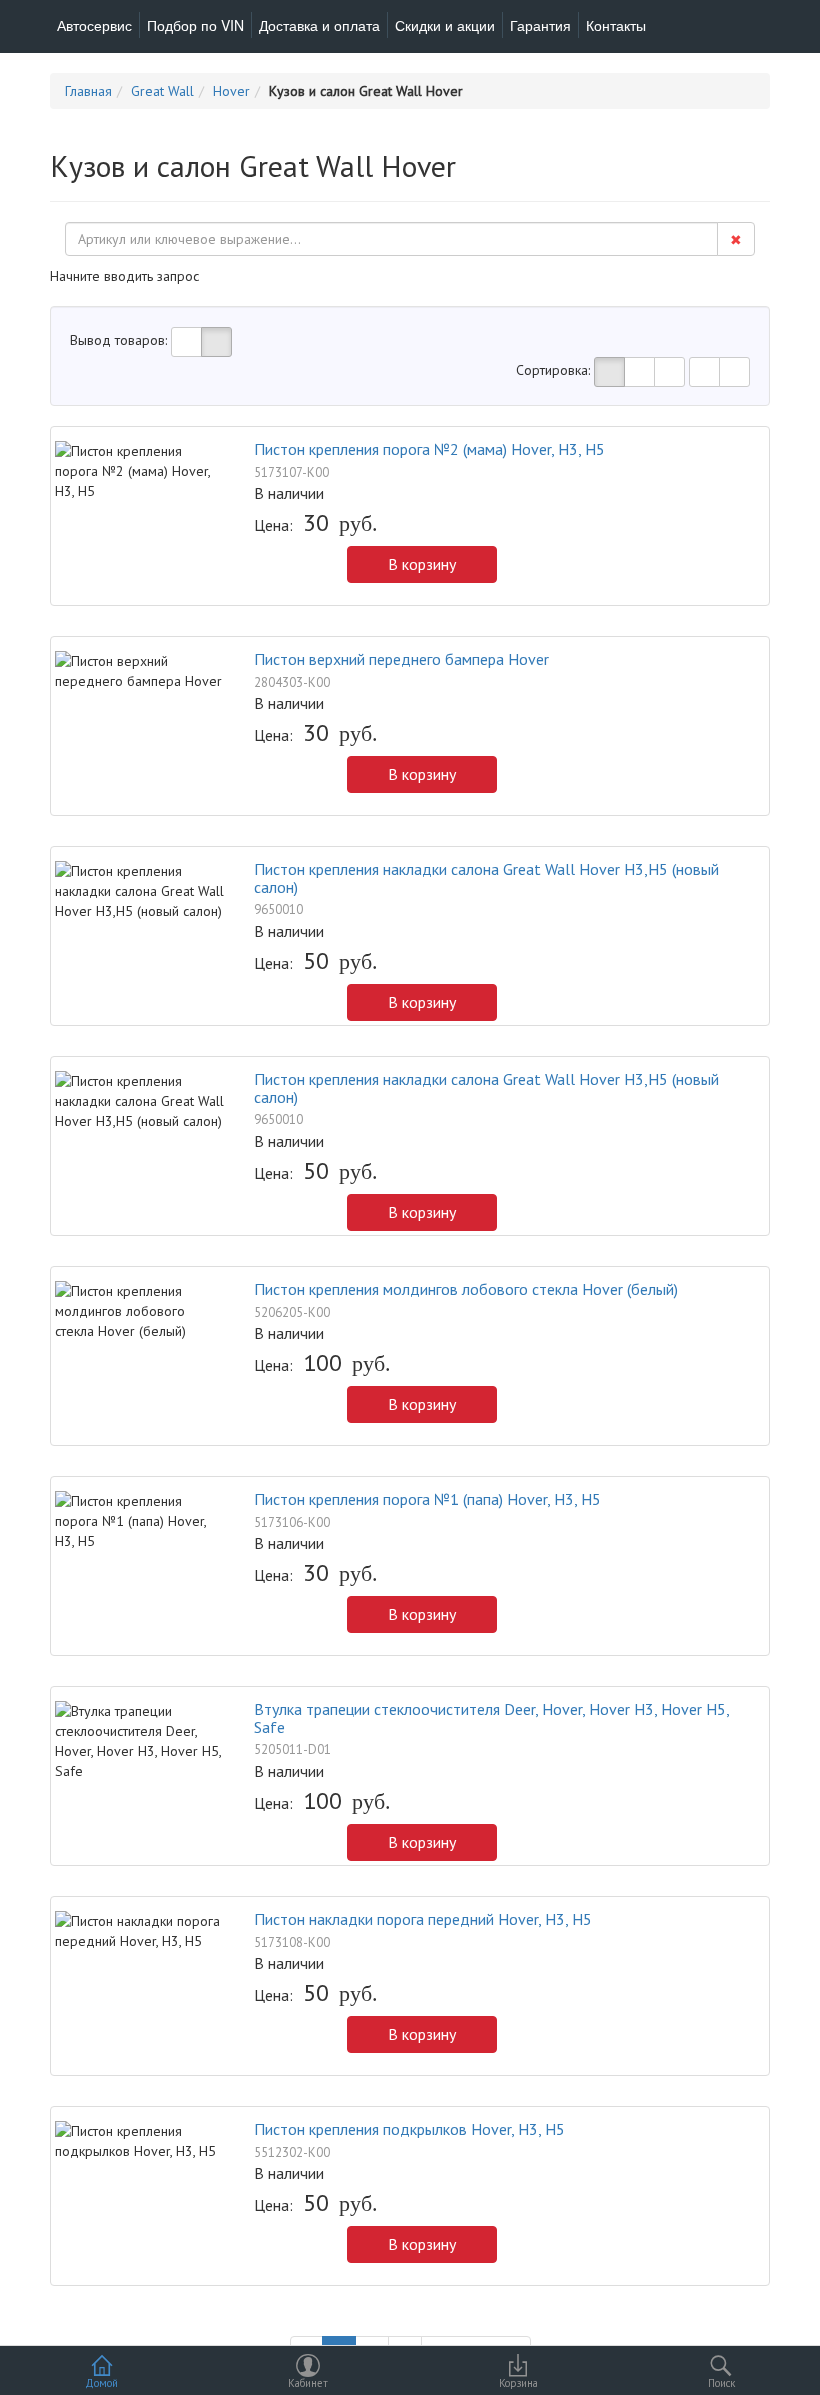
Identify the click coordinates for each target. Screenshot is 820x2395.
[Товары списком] (186, 342)
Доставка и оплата (319, 25)
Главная (88, 91)
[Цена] (669, 372)
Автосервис (94, 25)
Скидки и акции (445, 25)
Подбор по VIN (195, 25)
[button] (264, 569)
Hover (231, 91)
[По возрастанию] (704, 372)
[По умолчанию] (609, 372)
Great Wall (162, 91)
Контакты (616, 25)
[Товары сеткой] (216, 342)
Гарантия (540, 25)
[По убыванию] (734, 372)
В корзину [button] (422, 564)
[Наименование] (639, 372)
